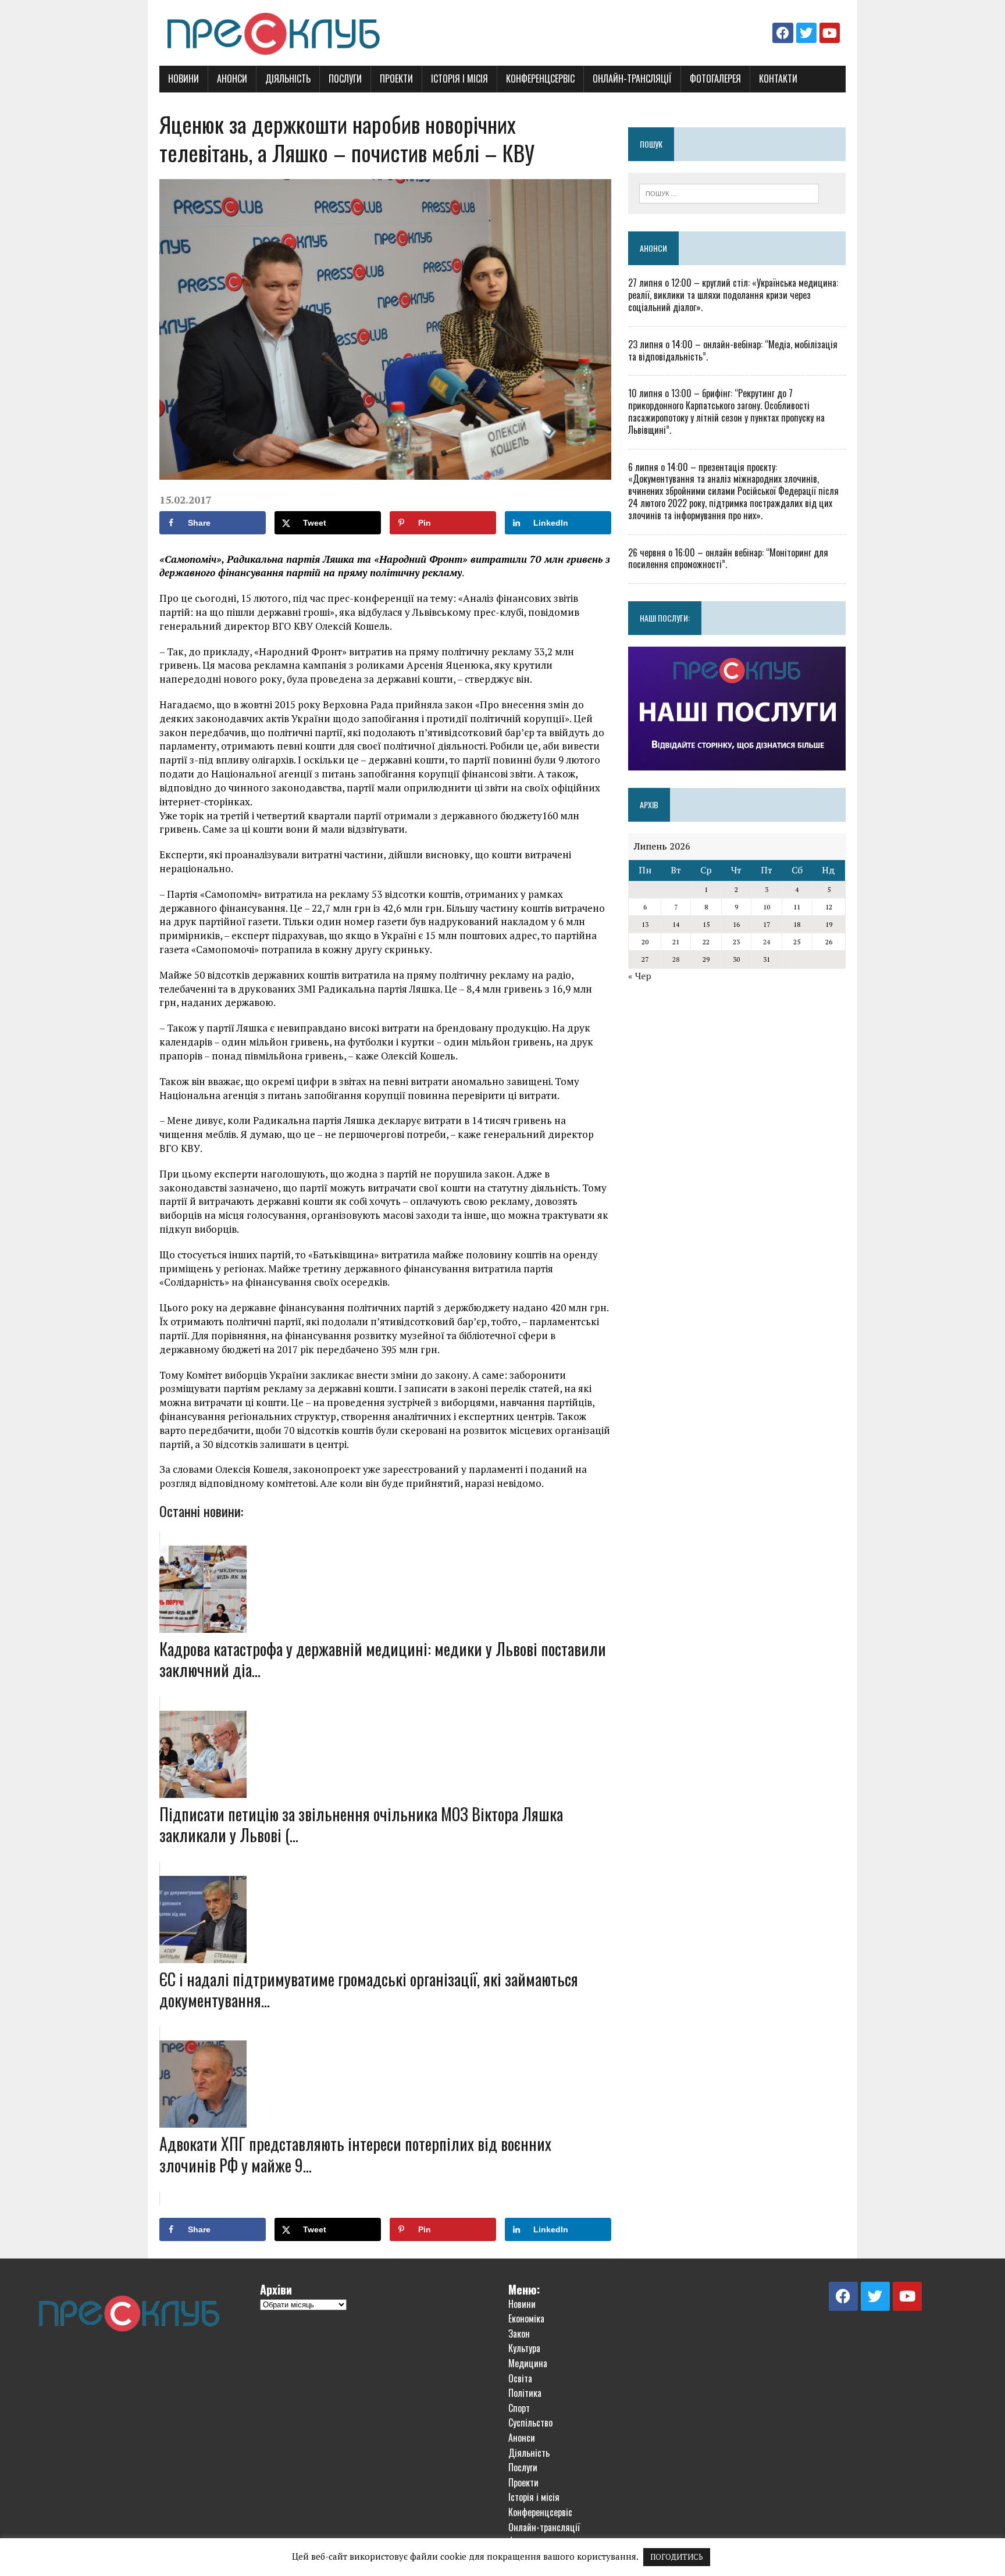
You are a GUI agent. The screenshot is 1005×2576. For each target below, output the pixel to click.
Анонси (232, 79)
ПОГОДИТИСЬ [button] (677, 2557)
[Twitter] (806, 33)
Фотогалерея (715, 79)
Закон (519, 2334)
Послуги (345, 79)
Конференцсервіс (540, 79)
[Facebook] (783, 33)
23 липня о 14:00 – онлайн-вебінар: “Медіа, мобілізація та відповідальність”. (733, 350)
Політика (525, 2393)
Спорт (519, 2408)
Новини (183, 79)
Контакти (778, 79)
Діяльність (288, 79)
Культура (524, 2348)
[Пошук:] (729, 192)
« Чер (640, 976)
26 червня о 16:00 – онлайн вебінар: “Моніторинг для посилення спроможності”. (728, 559)
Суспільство (530, 2422)
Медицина (528, 2363)
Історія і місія (459, 79)
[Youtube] (830, 33)
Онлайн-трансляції (632, 79)
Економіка (526, 2318)
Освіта (520, 2378)
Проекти (396, 79)
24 (767, 942)
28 (676, 959)
